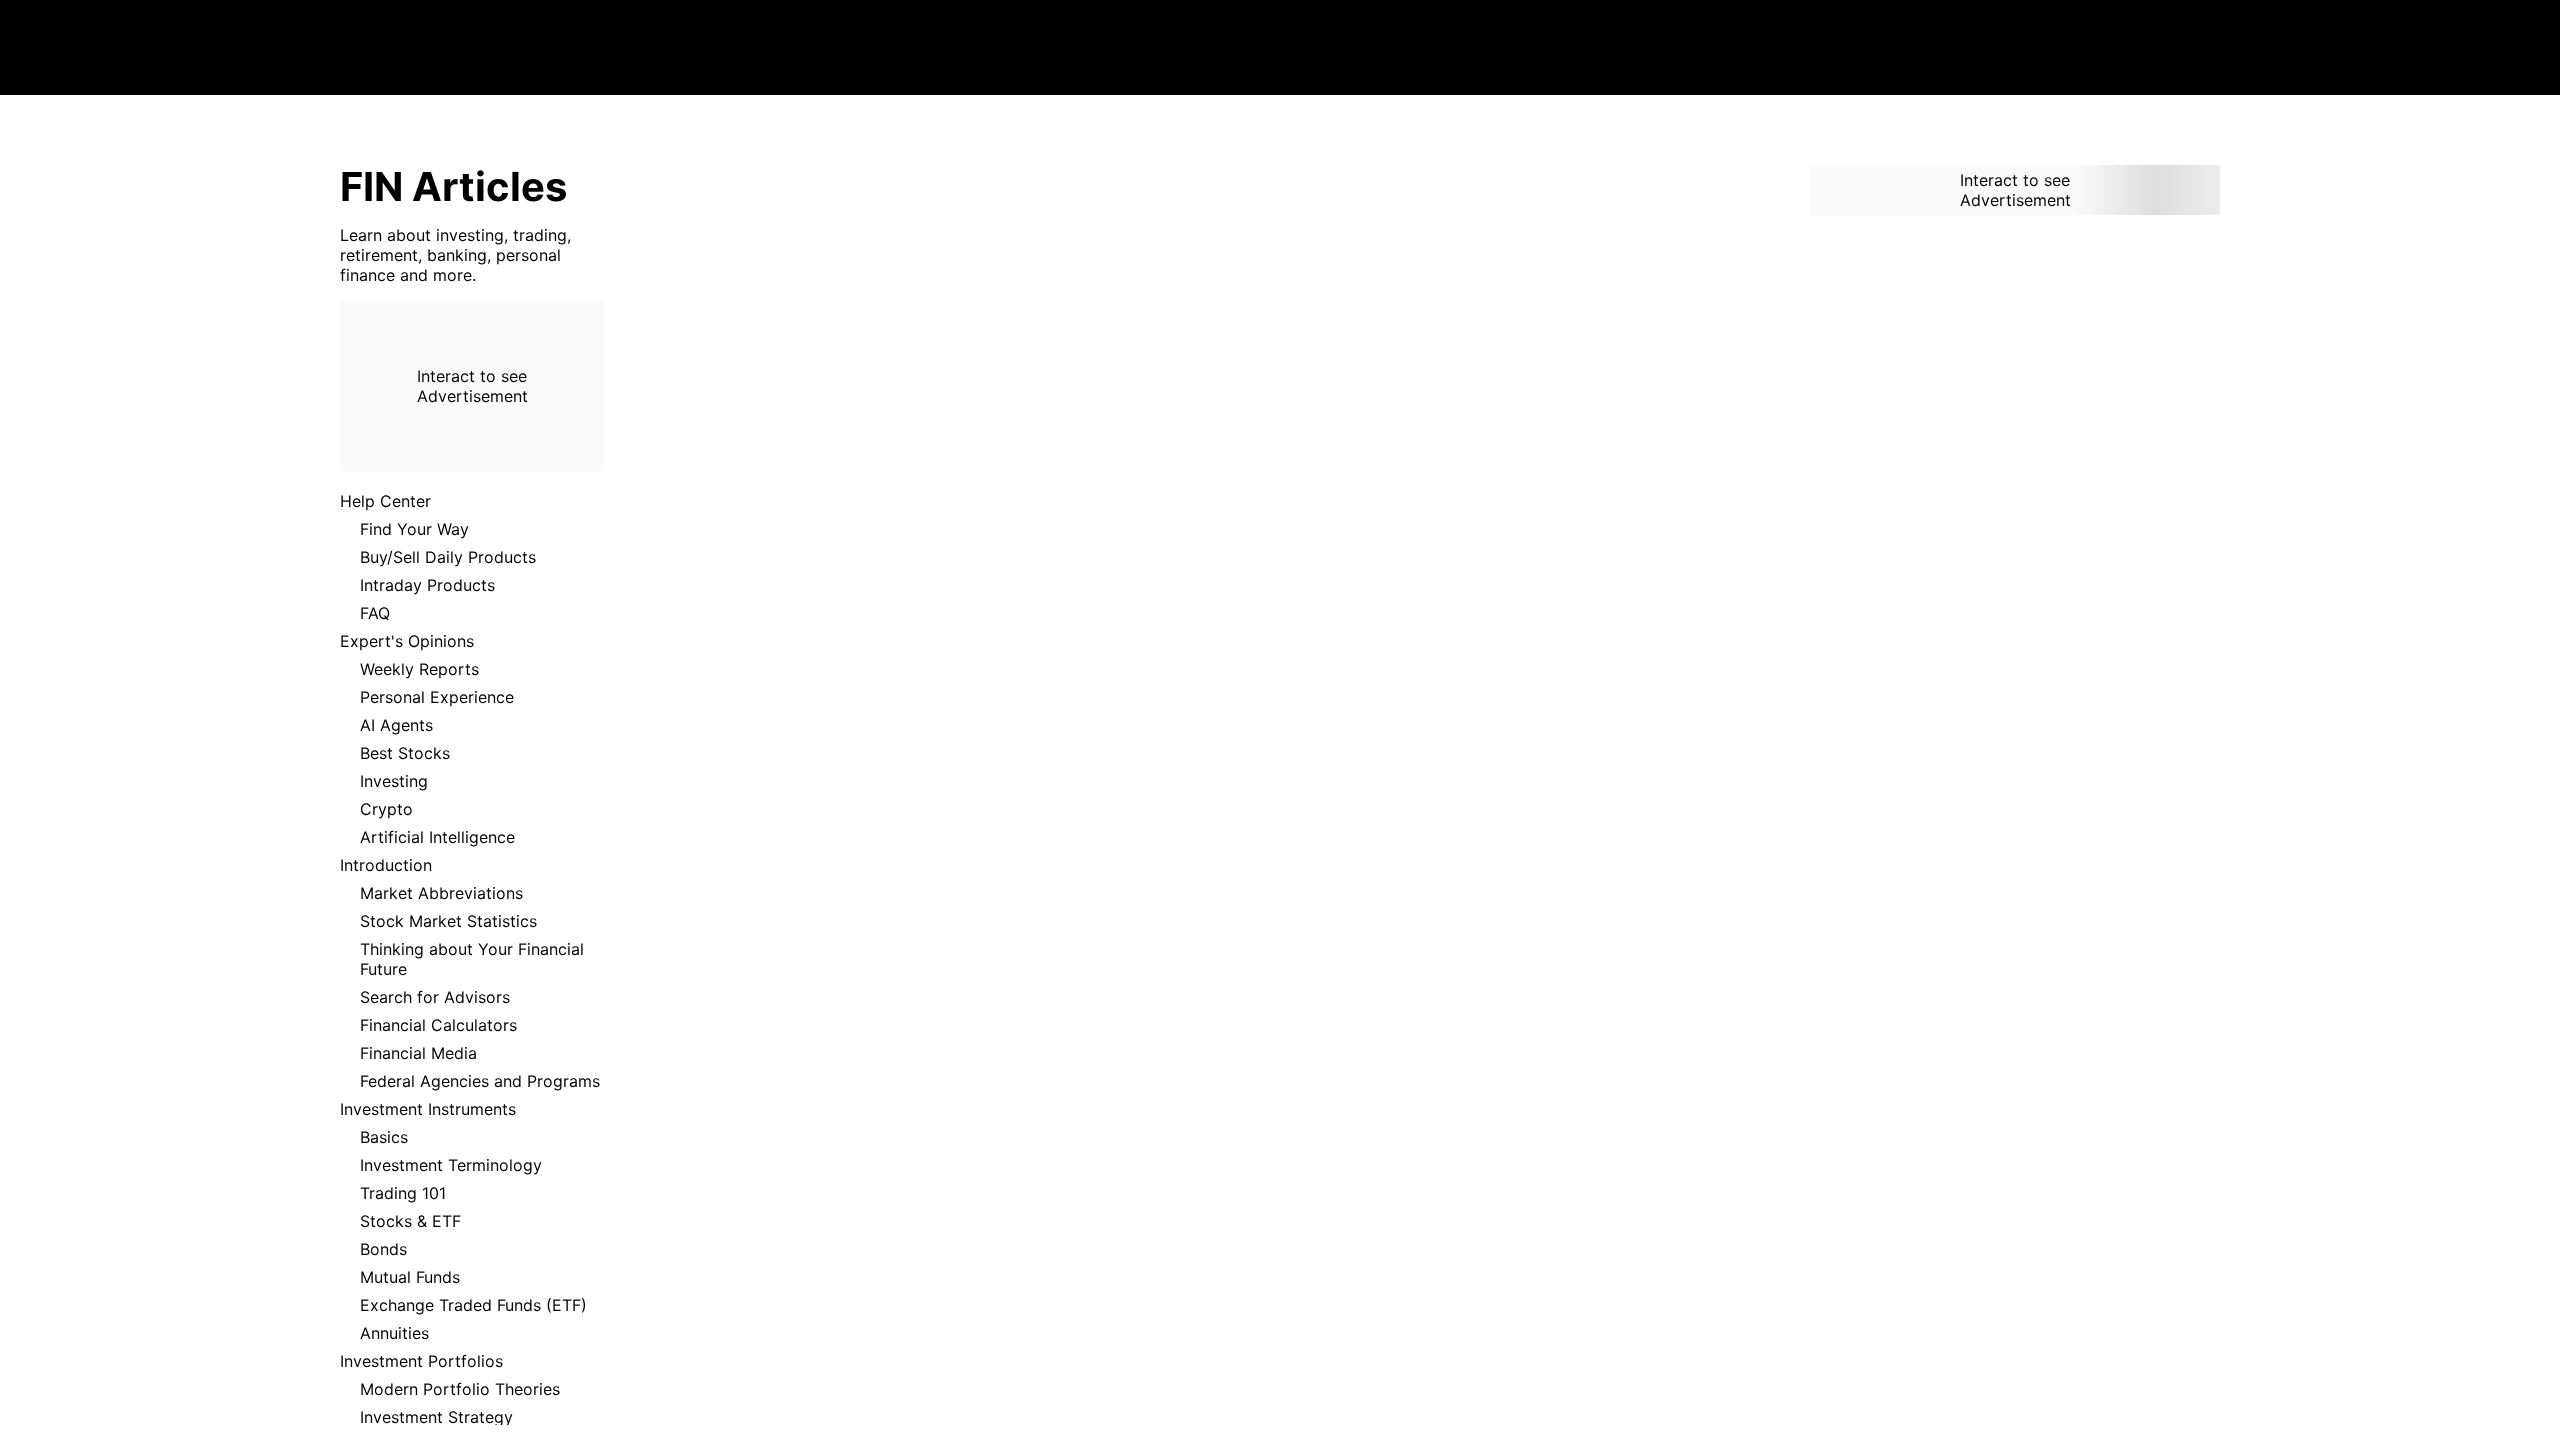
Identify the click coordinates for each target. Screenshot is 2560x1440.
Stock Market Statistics (448, 921)
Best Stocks (405, 753)
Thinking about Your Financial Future (472, 959)
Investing (394, 781)
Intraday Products (427, 585)
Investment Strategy (436, 1417)
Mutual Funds (410, 1277)
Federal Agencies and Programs (480, 1081)
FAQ (375, 613)
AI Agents (396, 725)
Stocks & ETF (410, 1221)
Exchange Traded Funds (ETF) (473, 1305)
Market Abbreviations (441, 893)
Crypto (386, 809)
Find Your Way (414, 529)
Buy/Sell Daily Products (448, 557)
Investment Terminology (451, 1165)
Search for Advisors (435, 997)
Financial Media (418, 1053)
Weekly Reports (419, 669)
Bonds (383, 1249)
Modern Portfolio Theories (460, 1389)
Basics (384, 1137)
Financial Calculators (438, 1025)
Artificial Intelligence (437, 837)
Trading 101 (403, 1193)
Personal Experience (437, 697)
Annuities (394, 1333)
